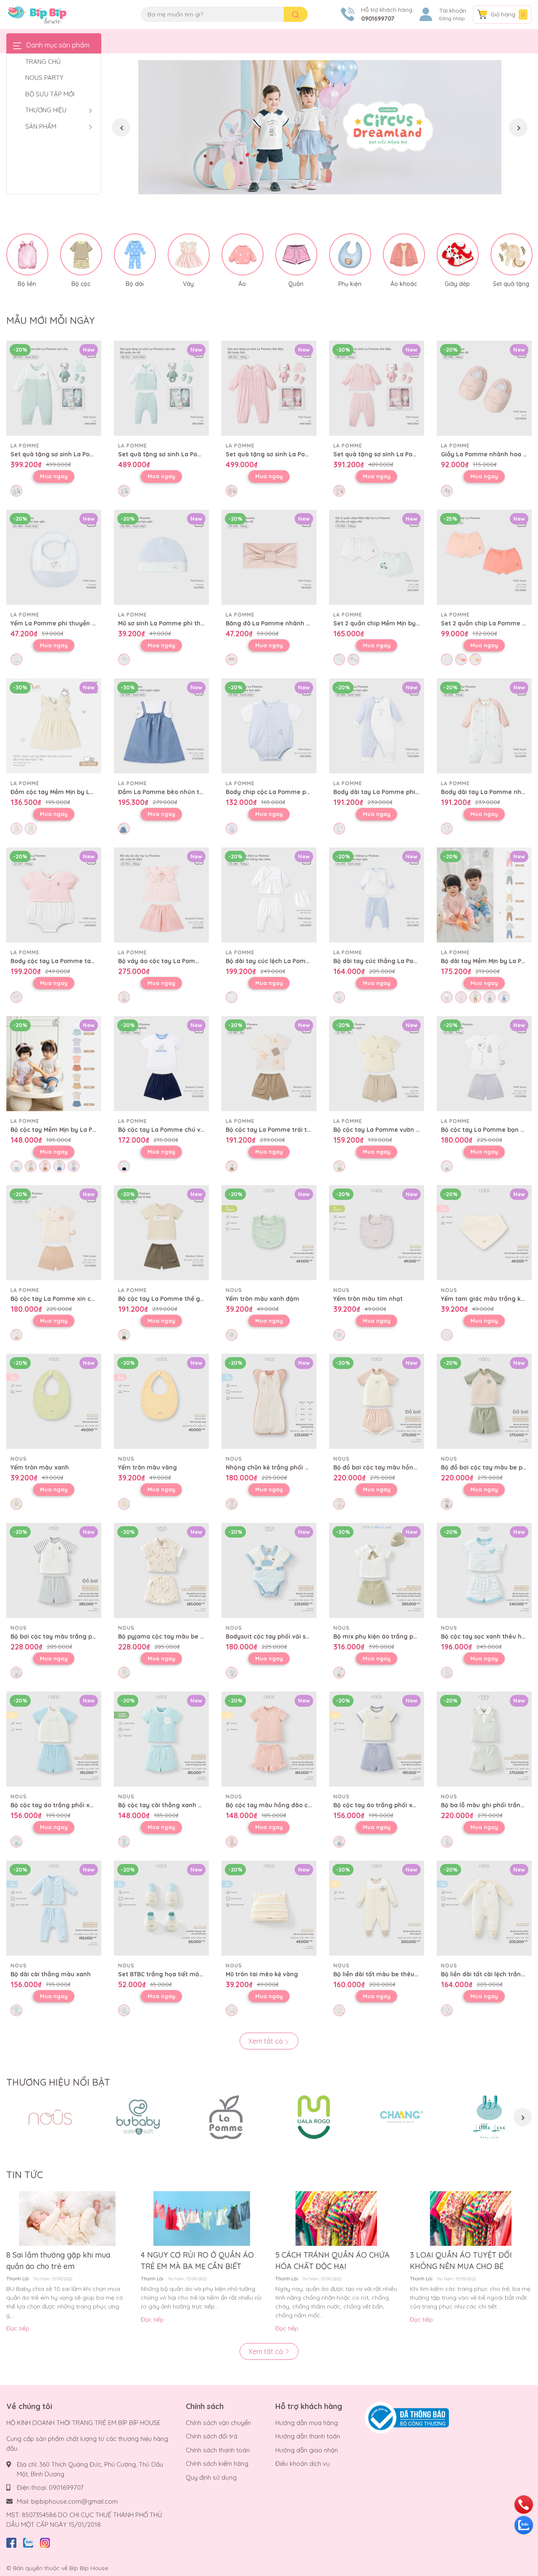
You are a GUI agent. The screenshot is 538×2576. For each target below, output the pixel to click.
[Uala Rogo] (314, 2117)
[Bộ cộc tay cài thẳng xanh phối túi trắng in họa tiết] (161, 1739)
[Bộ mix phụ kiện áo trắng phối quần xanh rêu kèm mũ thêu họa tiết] (377, 1570)
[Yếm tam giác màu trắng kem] (484, 1233)
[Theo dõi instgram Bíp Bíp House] (45, 2541)
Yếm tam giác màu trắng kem (486, 1299)
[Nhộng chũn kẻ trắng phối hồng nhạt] (269, 1401)
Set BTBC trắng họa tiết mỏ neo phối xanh (181, 1974)
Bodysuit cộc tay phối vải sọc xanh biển (285, 1636)
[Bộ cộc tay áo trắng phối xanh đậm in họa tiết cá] (377, 1739)
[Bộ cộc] (81, 254)
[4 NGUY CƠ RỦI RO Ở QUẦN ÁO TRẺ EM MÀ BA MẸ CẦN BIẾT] (202, 2219)
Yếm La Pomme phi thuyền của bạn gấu (70, 623)
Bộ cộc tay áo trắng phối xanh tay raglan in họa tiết (88, 1805)
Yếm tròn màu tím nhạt (368, 1299)
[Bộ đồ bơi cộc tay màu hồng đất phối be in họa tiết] (377, 1401)
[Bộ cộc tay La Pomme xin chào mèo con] (54, 1233)
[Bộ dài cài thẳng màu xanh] (54, 1908)
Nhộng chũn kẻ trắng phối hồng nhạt (281, 1467)
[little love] (489, 2117)
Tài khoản (453, 11)
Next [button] (518, 127)
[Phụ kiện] (350, 254)
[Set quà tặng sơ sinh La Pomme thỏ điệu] (269, 388)
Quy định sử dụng (211, 2477)
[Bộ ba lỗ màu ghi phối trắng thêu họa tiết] (484, 1739)
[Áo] (243, 254)
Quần (296, 284)
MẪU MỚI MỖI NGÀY (50, 320)
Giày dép (457, 284)
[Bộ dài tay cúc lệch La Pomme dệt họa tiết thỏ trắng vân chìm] (269, 895)
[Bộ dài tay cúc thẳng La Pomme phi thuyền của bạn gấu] (377, 895)
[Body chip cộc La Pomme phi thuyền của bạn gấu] (269, 726)
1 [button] (311, 185)
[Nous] (50, 2117)
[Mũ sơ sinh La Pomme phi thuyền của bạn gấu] (161, 557)
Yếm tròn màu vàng (148, 1467)
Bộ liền (27, 284)
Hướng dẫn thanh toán (308, 2436)
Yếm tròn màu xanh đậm (262, 1299)
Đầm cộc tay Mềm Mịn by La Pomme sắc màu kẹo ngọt (92, 792)
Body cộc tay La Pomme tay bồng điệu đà (73, 961)
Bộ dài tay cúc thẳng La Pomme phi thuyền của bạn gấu (417, 961)
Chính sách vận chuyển (218, 2423)
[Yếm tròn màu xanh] (54, 1401)
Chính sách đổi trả (212, 2436)
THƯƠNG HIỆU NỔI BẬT (58, 2082)
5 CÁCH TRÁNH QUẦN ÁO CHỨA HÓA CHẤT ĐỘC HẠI (332, 2261)
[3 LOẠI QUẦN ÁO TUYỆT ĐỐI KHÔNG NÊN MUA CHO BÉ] (471, 2219)
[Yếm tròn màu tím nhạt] (377, 1233)
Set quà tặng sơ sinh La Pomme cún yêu (71, 454)
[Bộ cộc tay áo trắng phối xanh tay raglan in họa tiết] (54, 1739)
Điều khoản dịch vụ (303, 2463)
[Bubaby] (138, 2117)
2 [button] (320, 185)
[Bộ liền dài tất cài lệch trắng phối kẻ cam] (484, 1908)
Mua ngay (54, 476)
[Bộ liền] (27, 254)
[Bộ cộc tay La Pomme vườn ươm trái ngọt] (377, 1064)
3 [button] (329, 185)
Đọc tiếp (18, 2328)
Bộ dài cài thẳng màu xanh (51, 1974)
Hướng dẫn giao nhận (307, 2450)
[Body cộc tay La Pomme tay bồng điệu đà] (54, 895)
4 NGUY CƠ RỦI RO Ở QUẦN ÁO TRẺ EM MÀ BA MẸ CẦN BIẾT (197, 2261)
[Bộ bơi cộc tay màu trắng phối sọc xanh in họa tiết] (54, 1570)
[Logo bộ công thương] (407, 2417)
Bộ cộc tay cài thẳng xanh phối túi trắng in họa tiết (195, 1805)
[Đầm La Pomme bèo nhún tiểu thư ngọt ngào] (161, 726)
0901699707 (378, 19)
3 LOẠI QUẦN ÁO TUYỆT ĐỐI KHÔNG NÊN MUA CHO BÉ (461, 2261)
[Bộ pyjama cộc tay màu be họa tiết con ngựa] (161, 1570)
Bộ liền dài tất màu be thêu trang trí (387, 1974)
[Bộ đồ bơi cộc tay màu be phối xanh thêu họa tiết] (484, 1401)
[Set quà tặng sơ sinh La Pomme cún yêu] (54, 388)
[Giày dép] (458, 254)
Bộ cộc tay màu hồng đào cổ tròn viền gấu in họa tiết (305, 1805)
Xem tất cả (266, 2041)
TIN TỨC (25, 2175)
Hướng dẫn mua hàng (307, 2423)
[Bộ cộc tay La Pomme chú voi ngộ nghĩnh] (161, 1064)
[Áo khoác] (404, 254)
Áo (242, 284)
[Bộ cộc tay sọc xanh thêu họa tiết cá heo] (484, 1570)
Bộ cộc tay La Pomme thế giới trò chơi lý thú (185, 1299)
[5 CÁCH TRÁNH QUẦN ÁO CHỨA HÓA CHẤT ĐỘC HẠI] (336, 2219)
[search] (296, 14)
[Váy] (189, 254)
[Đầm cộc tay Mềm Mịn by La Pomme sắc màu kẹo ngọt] (54, 726)
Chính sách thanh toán (218, 2450)
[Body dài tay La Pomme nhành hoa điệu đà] (484, 726)
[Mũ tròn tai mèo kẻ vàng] (269, 1908)
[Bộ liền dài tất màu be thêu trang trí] (377, 1908)
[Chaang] (402, 2117)
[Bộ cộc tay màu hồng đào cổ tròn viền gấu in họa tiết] (269, 1739)
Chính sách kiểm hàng (217, 2463)
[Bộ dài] (135, 254)
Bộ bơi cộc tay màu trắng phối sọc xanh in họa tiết (86, 1636)
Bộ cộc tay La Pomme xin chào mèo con (70, 1299)
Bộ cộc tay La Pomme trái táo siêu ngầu (286, 1130)
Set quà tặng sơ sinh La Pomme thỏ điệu (286, 454)
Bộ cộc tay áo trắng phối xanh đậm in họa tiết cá (406, 1805)
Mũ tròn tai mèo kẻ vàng (262, 1974)
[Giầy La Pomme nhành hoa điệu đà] (484, 388)
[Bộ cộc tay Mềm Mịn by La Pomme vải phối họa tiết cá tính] (54, 1064)
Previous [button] (121, 127)
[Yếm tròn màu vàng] (161, 1401)
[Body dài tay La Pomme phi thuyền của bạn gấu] (377, 726)
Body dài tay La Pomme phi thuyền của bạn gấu (405, 792)
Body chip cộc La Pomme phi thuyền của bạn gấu (299, 792)
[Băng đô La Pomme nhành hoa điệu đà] (269, 557)
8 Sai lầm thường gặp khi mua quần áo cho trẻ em (58, 2261)
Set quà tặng (511, 284)
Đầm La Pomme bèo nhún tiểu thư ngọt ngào (185, 792)
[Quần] (296, 254)
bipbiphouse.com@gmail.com (74, 2501)
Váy (188, 284)
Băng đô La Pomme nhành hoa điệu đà (283, 623)
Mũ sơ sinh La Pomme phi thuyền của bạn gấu (186, 623)
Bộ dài (135, 284)
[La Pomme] (226, 2117)
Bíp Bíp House (89, 2568)
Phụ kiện (350, 284)
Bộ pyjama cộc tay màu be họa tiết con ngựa (185, 1636)
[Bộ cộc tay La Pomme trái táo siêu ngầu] (269, 1064)
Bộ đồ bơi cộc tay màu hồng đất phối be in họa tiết (409, 1467)
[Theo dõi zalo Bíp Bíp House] (28, 2541)
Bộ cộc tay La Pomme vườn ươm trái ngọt (395, 1130)
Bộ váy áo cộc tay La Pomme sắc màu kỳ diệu (186, 961)
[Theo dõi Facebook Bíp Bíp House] (11, 2541)
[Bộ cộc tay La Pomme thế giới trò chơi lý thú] (161, 1233)
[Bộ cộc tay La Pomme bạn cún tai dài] (484, 1064)
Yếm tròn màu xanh (40, 1467)
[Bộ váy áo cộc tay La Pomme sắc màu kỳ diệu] (161, 895)
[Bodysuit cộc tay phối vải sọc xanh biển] (269, 1570)
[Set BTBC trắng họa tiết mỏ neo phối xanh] (161, 1908)
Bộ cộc (81, 284)
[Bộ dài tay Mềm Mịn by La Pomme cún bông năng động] (484, 895)
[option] (320, 127)
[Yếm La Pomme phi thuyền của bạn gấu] (54, 557)
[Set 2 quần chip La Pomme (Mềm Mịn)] (484, 557)
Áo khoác (404, 284)
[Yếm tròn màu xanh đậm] (269, 1233)
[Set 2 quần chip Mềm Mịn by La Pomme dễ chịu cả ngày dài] (377, 557)
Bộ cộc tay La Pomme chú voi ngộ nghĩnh (180, 1130)
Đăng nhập (452, 19)
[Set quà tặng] (512, 254)
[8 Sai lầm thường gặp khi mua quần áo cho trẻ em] (67, 2219)
